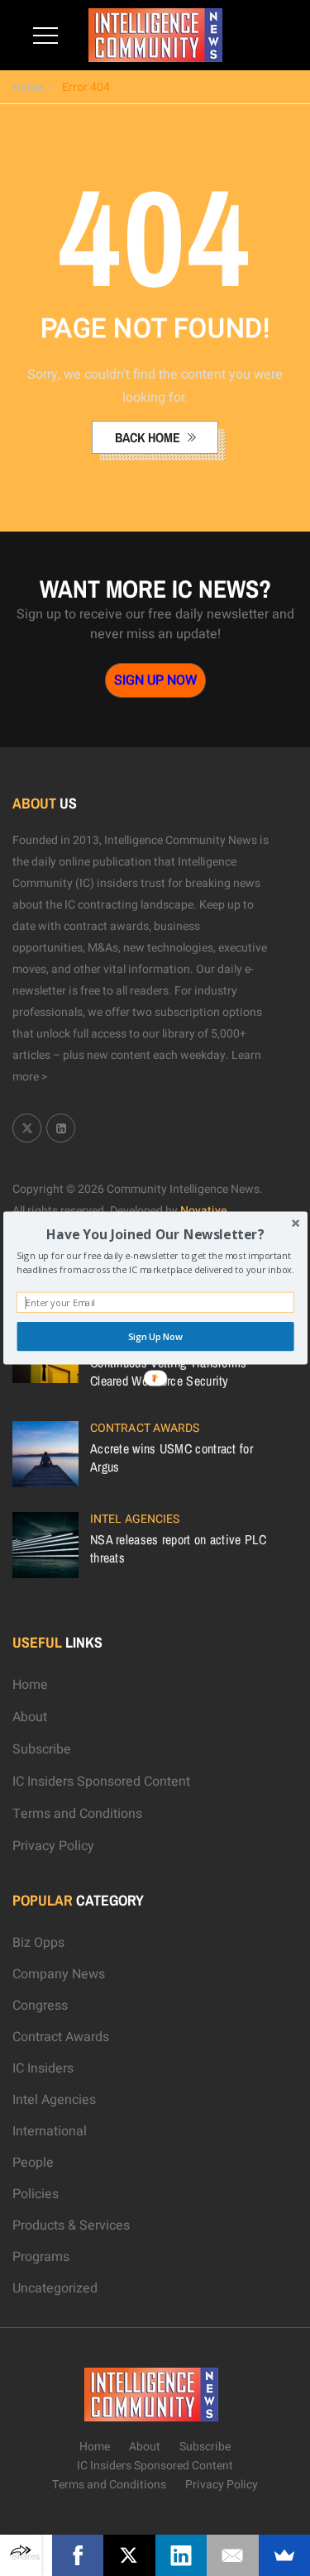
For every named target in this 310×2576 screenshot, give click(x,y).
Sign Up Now (155, 1336)
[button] (155, 1234)
